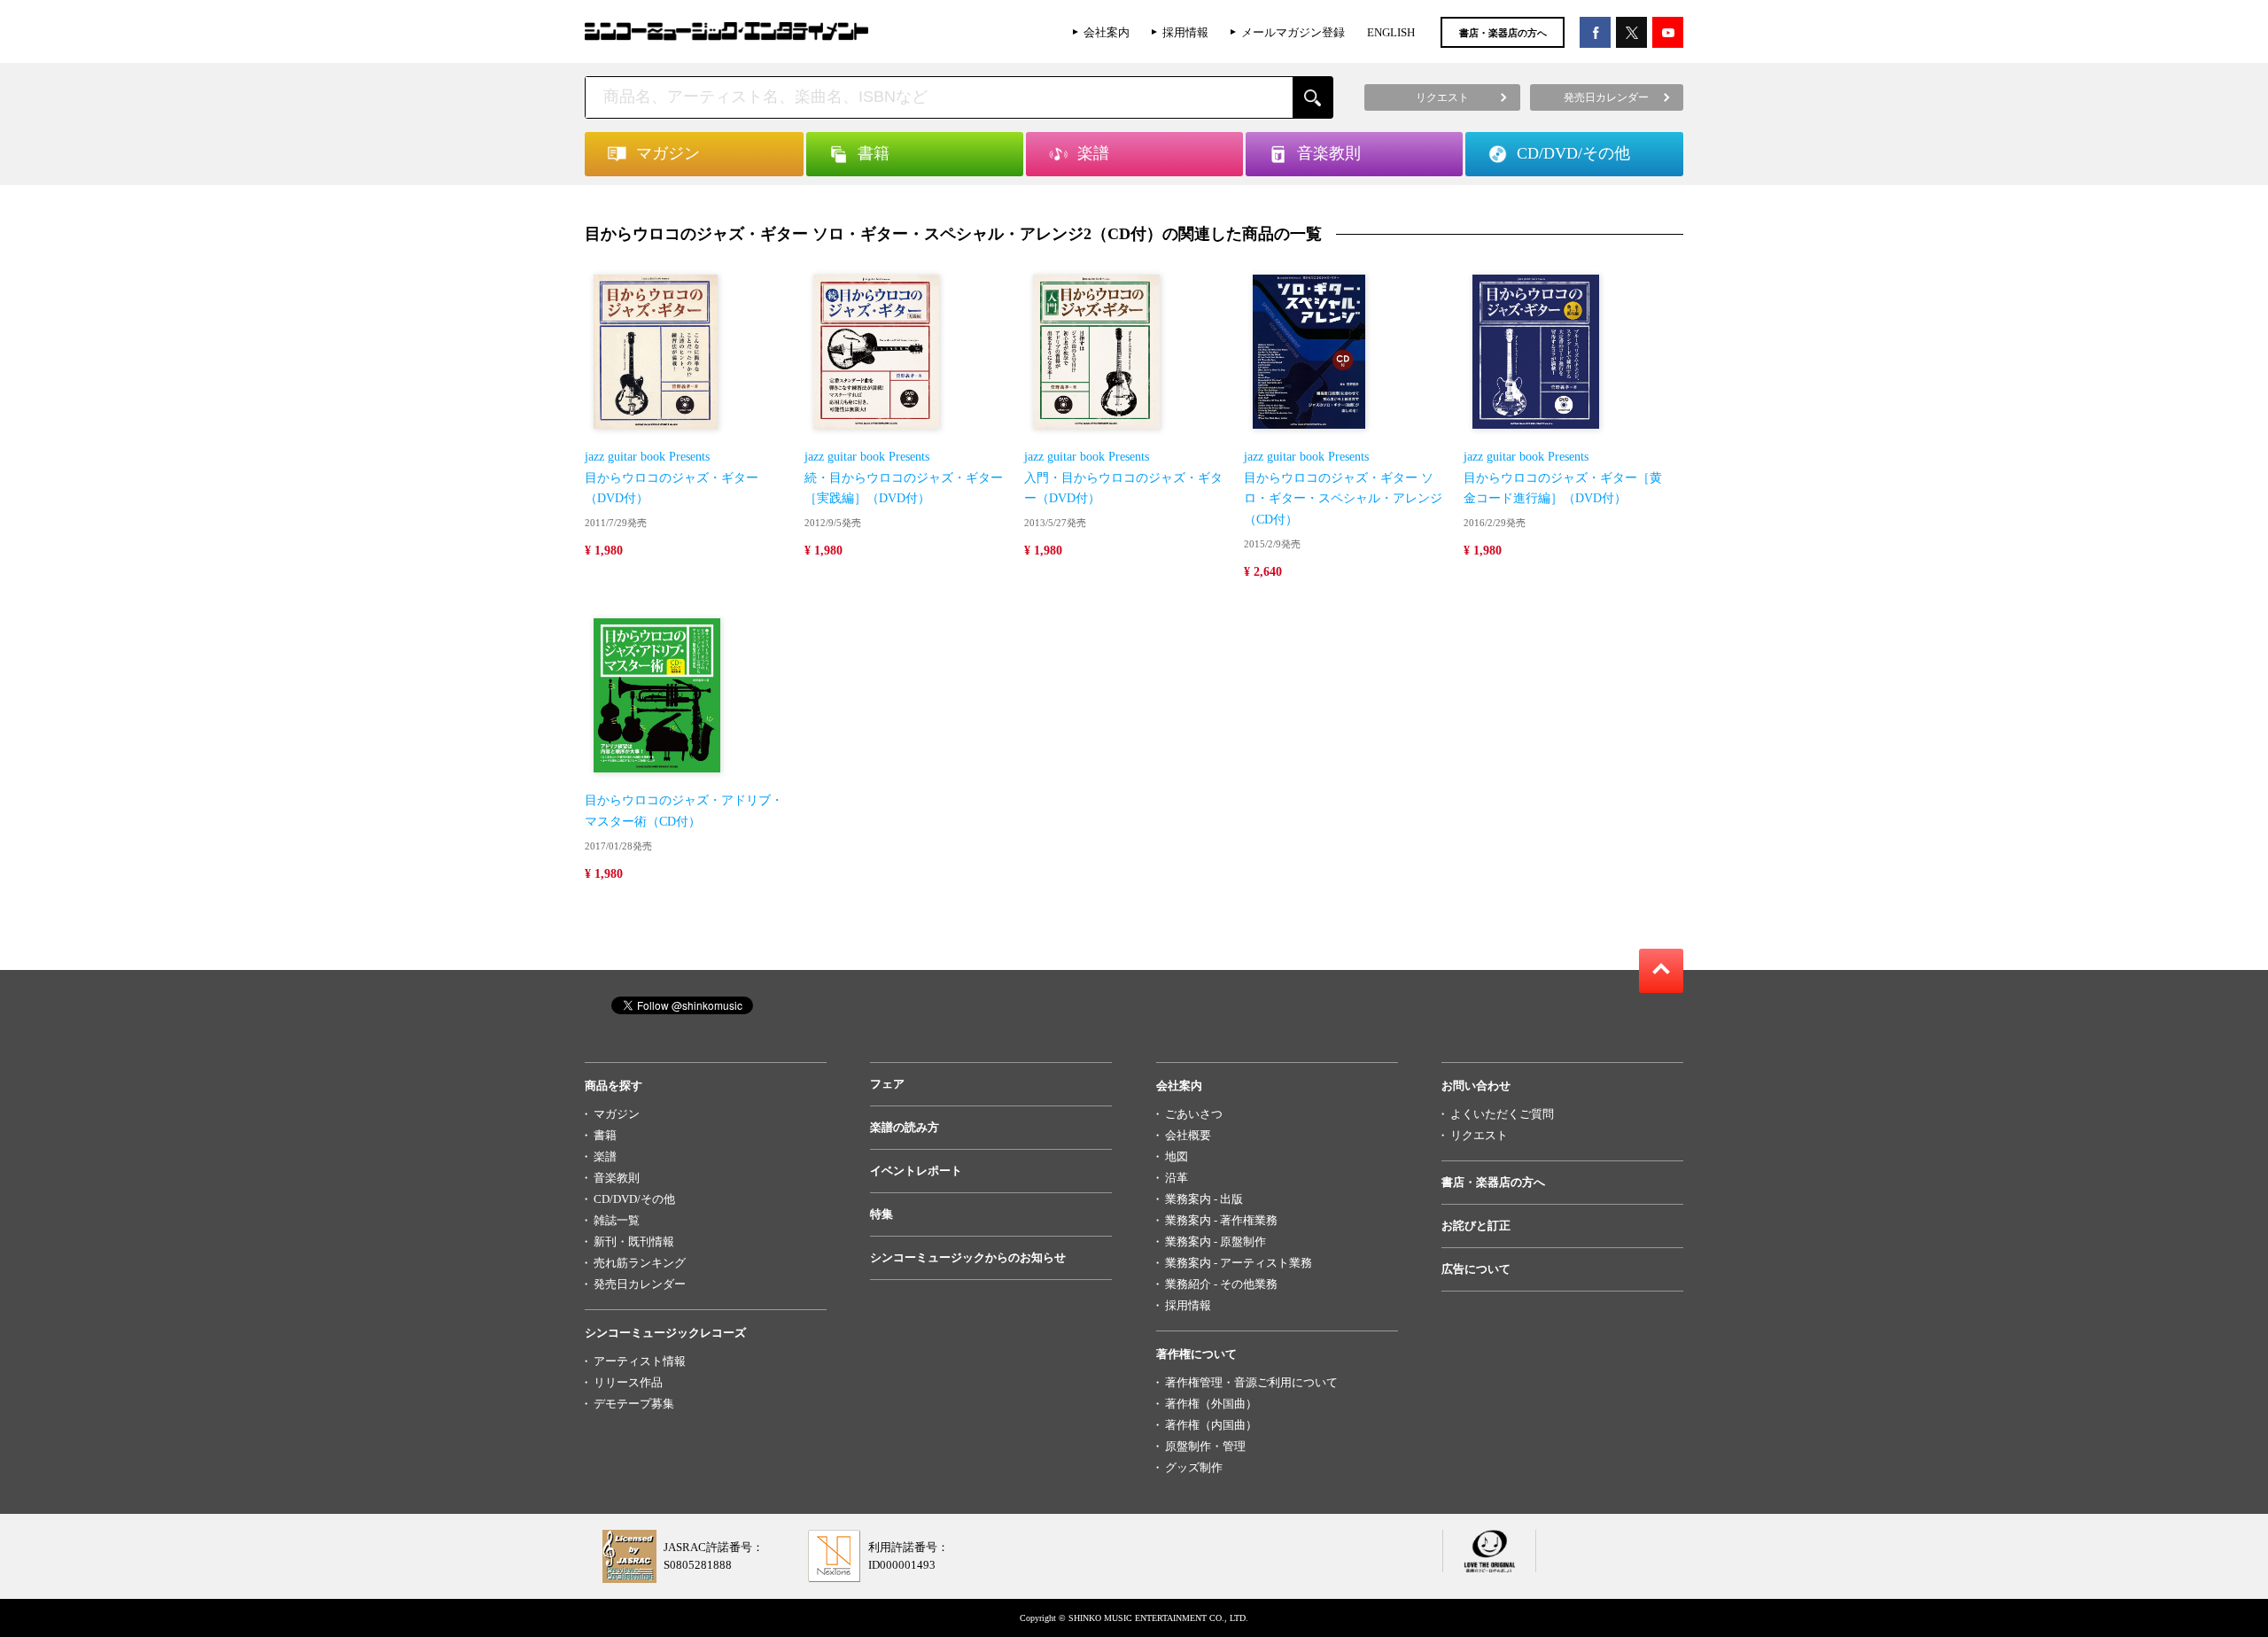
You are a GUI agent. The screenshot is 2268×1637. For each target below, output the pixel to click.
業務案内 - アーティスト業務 (1239, 1263)
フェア (887, 1084)
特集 (882, 1214)
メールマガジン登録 (1293, 32)
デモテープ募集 (634, 1404)
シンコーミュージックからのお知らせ (968, 1257)
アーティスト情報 (640, 1361)
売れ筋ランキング (640, 1263)
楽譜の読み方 (905, 1127)
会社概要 (1188, 1135)
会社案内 (1107, 32)
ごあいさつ (1194, 1114)
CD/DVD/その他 (634, 1199)
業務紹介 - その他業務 (1221, 1284)
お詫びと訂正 (1476, 1226)
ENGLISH (1391, 32)
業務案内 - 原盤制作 (1216, 1241)
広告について (1476, 1269)
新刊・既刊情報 (634, 1241)
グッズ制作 (1194, 1467)
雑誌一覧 (617, 1220)
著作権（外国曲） (1211, 1404)
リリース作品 (628, 1382)
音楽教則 (617, 1178)
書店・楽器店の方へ (1503, 33)
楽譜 (605, 1156)
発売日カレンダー (640, 1284)
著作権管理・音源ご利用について (1251, 1382)
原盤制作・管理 (1205, 1446)
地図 (1177, 1156)
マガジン (617, 1114)
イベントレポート (916, 1171)
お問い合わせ (1476, 1086)
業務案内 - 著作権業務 (1221, 1220)
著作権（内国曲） (1211, 1425)
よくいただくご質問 (1502, 1114)
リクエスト (1479, 1135)
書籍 (605, 1135)
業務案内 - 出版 (1204, 1199)
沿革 (1177, 1178)
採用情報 (1185, 32)
